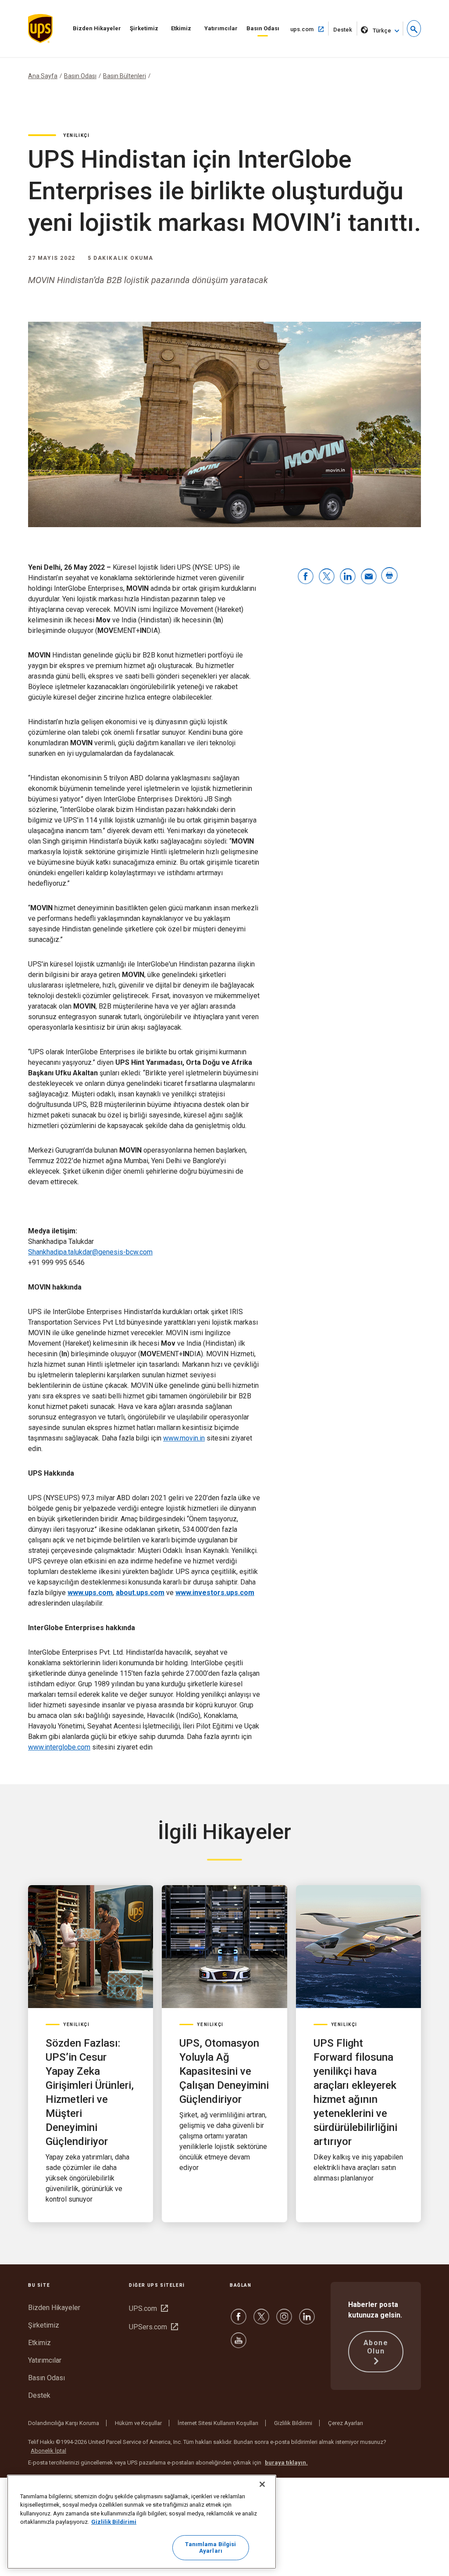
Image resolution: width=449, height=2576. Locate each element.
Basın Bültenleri (125, 76)
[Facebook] (239, 2321)
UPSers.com (153, 2327)
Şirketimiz (144, 28)
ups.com (310, 29)
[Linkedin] (307, 2321)
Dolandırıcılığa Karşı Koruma (64, 2423)
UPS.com (148, 2308)
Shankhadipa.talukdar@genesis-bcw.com (90, 1252)
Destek (345, 31)
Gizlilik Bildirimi (293, 2423)
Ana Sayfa (43, 76)
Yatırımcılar (221, 28)
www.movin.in (184, 1438)
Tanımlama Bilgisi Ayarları (210, 2548)
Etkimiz (181, 28)
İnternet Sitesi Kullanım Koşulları (218, 2423)
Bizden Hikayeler (97, 28)
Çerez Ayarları (346, 2423)
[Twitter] (261, 2321)
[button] (414, 29)
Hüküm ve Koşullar (138, 2423)
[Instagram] (284, 2321)
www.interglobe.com (59, 1747)
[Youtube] (239, 2344)
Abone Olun (376, 2347)
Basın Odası (263, 28)
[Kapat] (262, 2484)
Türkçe (382, 31)
